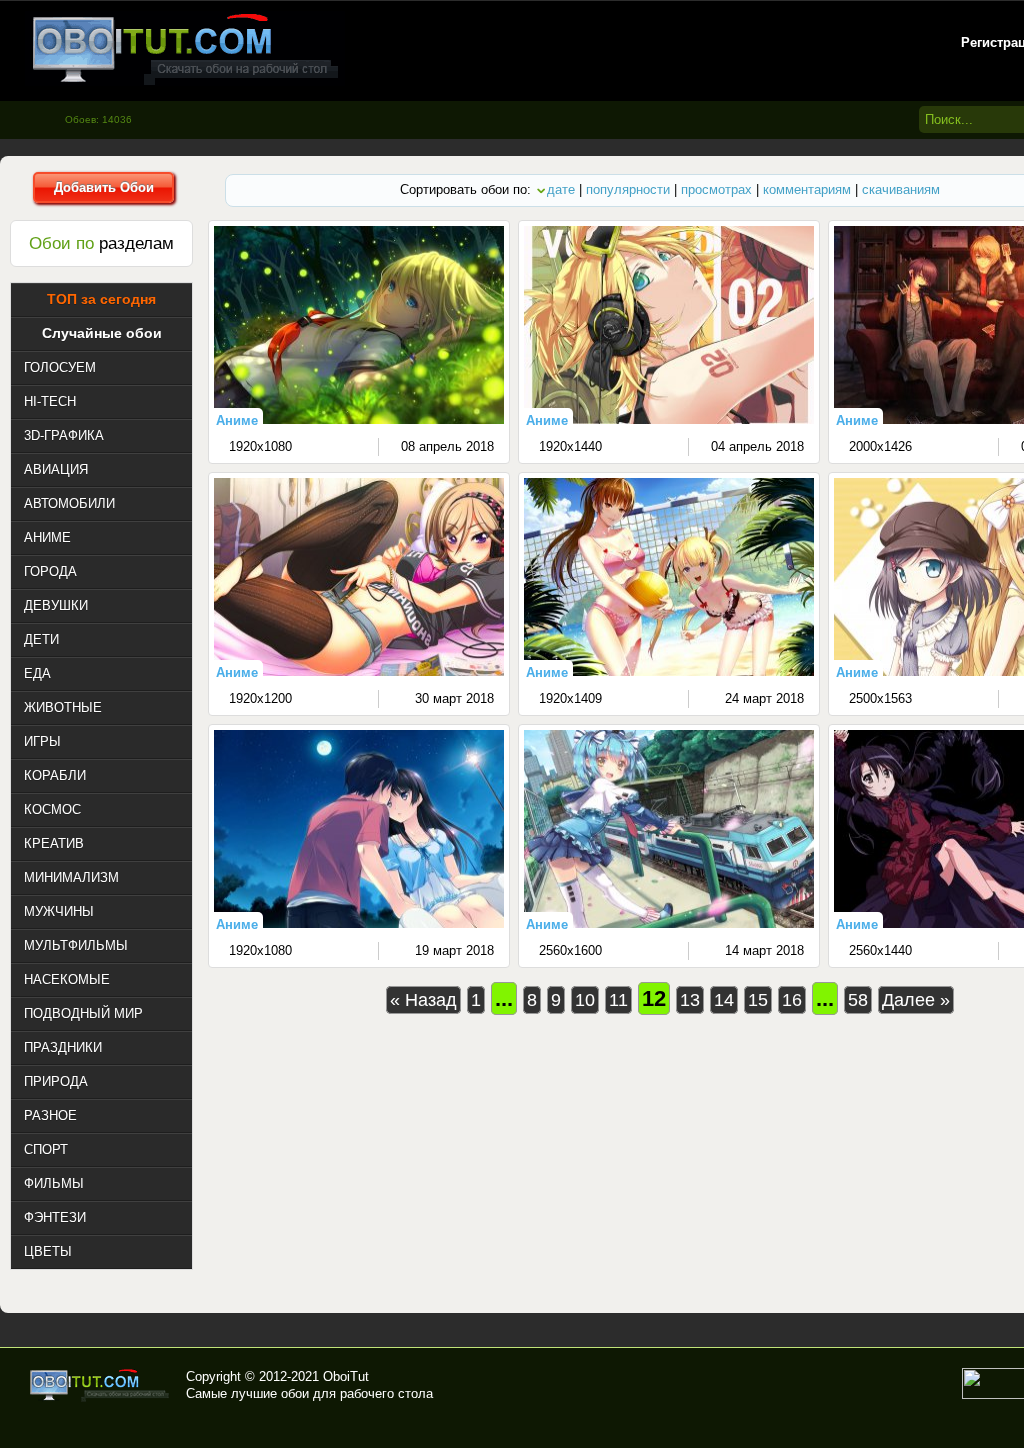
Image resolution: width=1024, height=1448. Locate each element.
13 (690, 1000)
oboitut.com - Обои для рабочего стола (185, 48)
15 (758, 1000)
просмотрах (716, 189)
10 (585, 1000)
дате (561, 189)
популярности (628, 189)
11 (618, 1000)
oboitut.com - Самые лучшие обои (100, 1385)
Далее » (916, 1000)
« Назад (423, 1000)
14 (724, 1000)
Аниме (237, 420)
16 (792, 1000)
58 (858, 1000)
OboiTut (346, 1376)
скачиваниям (901, 189)
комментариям (807, 189)
